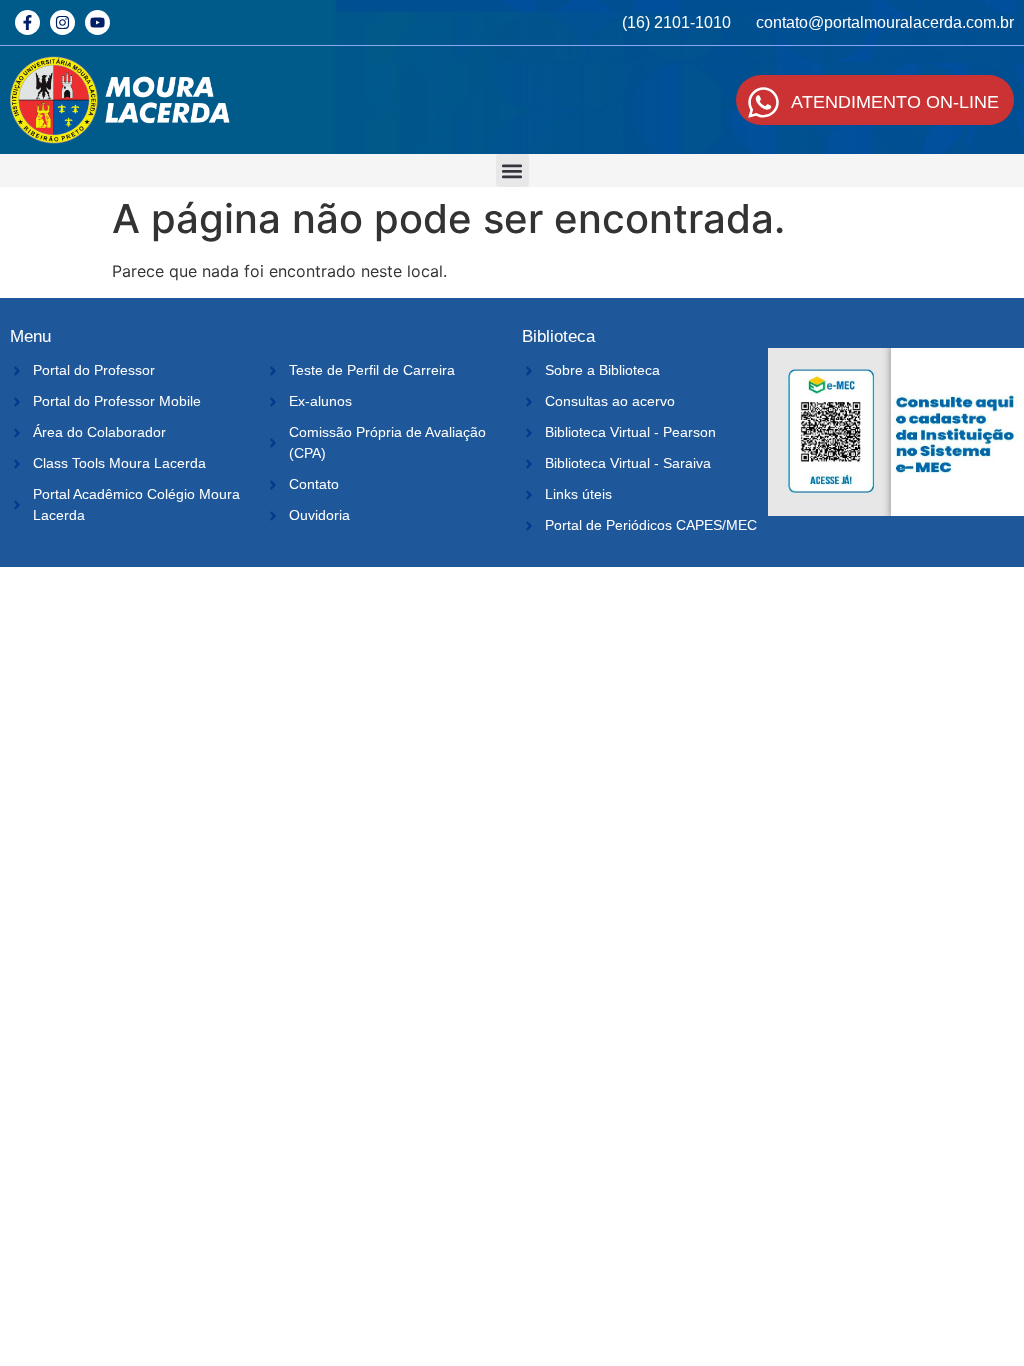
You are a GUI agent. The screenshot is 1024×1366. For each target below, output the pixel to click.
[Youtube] (97, 22)
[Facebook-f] (27, 22)
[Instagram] (62, 22)
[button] (512, 170)
